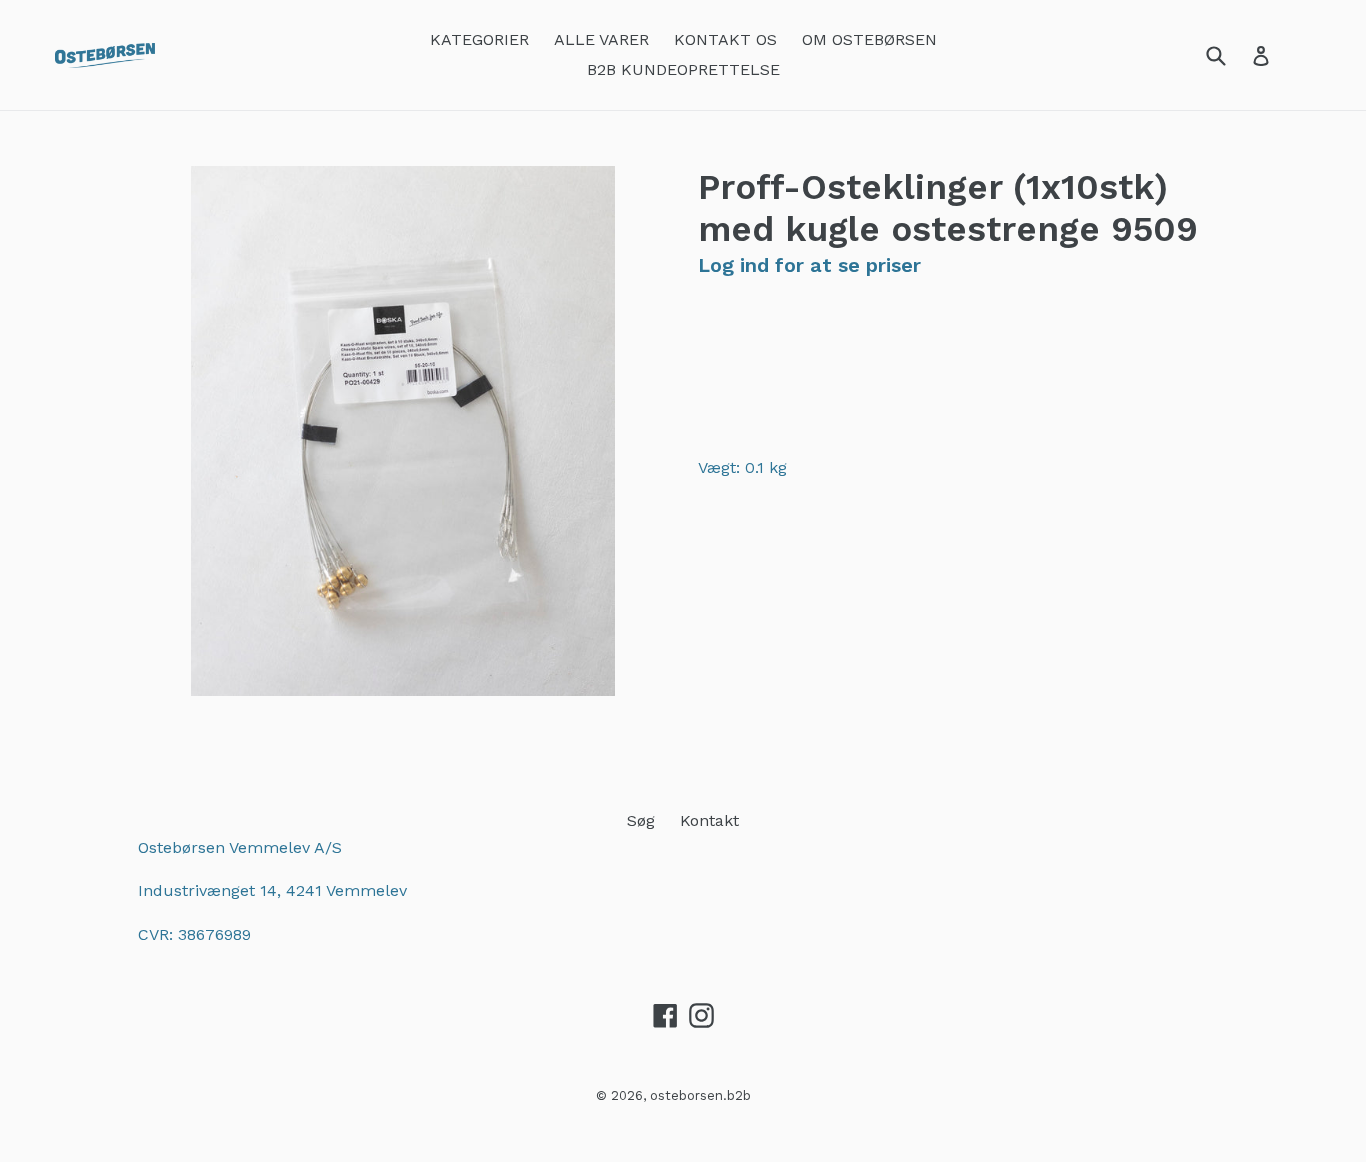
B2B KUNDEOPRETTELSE (683, 69)
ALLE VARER (601, 39)
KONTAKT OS (725, 39)
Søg (641, 820)
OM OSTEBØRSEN (869, 39)
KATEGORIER (479, 39)
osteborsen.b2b (700, 1095)
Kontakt (709, 820)
